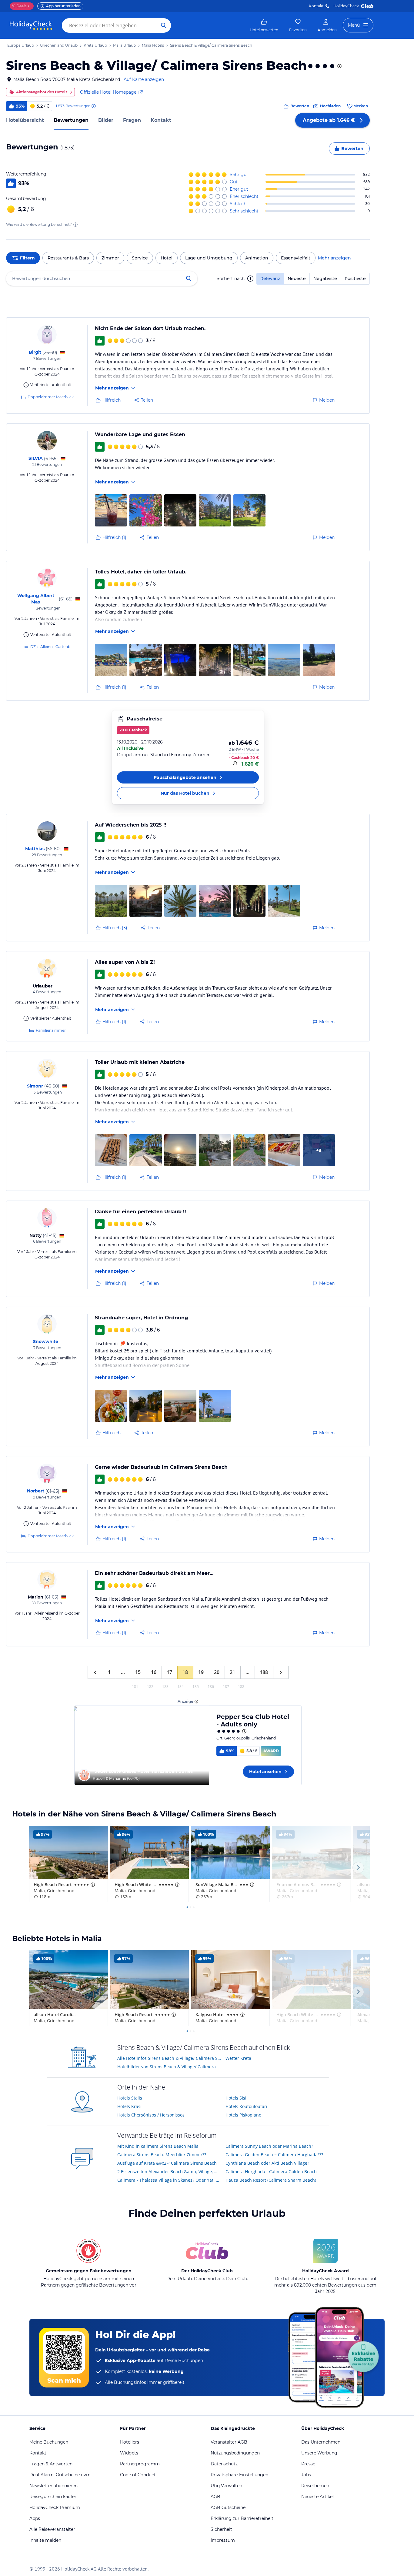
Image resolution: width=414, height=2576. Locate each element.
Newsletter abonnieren (53, 2486)
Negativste (325, 279)
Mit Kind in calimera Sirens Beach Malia (158, 2146)
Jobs (306, 2475)
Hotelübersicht (25, 120)
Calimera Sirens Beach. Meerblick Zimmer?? (162, 2155)
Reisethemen (315, 2486)
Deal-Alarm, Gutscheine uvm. (60, 2475)
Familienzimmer (51, 1030)
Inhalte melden (45, 2540)
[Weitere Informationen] (235, 763)
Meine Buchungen (49, 2442)
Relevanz (270, 279)
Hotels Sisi (236, 2098)
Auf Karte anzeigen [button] (144, 79)
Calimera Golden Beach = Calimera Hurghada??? (274, 2155)
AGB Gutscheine (228, 2508)
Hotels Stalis (130, 2098)
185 (196, 1687)
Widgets (129, 2453)
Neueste (297, 279)
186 (211, 1687)
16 (154, 1672)
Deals (19, 6)
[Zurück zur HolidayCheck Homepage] (31, 25)
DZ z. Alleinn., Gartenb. (51, 647)
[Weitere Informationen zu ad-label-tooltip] (196, 1702)
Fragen (132, 120)
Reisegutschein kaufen (53, 2497)
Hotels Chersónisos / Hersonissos (151, 2115)
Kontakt (316, 6)
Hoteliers (130, 2442)
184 (180, 1687)
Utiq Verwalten (226, 2486)
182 (150, 1687)
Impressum (223, 2540)
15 (138, 1672)
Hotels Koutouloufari (246, 2106)
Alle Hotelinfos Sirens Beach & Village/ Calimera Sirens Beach (169, 2058)
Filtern (27, 258)
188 (264, 1672)
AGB (215, 2497)
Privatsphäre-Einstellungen (239, 2475)
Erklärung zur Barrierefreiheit (242, 2518)
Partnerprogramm (140, 2464)
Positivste (355, 279)
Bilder (106, 120)
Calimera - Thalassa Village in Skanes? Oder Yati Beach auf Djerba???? (169, 2180)
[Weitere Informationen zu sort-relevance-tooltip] (250, 279)
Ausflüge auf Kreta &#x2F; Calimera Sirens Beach (167, 2163)
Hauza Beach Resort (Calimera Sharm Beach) (271, 2180)
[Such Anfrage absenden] (164, 25)
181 (135, 1687)
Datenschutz (224, 2464)
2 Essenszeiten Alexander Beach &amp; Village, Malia (169, 2172)
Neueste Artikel (317, 2497)
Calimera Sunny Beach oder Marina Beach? (269, 2146)
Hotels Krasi (129, 2106)
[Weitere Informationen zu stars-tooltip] (339, 66)
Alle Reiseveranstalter (52, 2529)
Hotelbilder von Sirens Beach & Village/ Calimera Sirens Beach (169, 2067)
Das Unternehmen (321, 2442)
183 (165, 1687)
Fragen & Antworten (51, 2464)
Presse (308, 2464)
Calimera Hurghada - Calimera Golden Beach (271, 2172)
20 (217, 1672)
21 (232, 1672)
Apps (35, 2518)
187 (226, 1687)
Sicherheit (221, 2529)
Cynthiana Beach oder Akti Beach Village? (267, 2163)
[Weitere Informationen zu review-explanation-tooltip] (93, 106)
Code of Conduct (138, 2475)
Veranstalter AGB (229, 2442)
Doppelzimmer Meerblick (51, 397)
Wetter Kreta (238, 2058)
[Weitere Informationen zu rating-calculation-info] (75, 225)
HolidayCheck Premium (55, 2508)
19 (201, 1672)
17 (169, 1672)
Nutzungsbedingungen (235, 2453)
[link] (264, 25)
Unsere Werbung (319, 2453)
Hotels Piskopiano (243, 2115)
